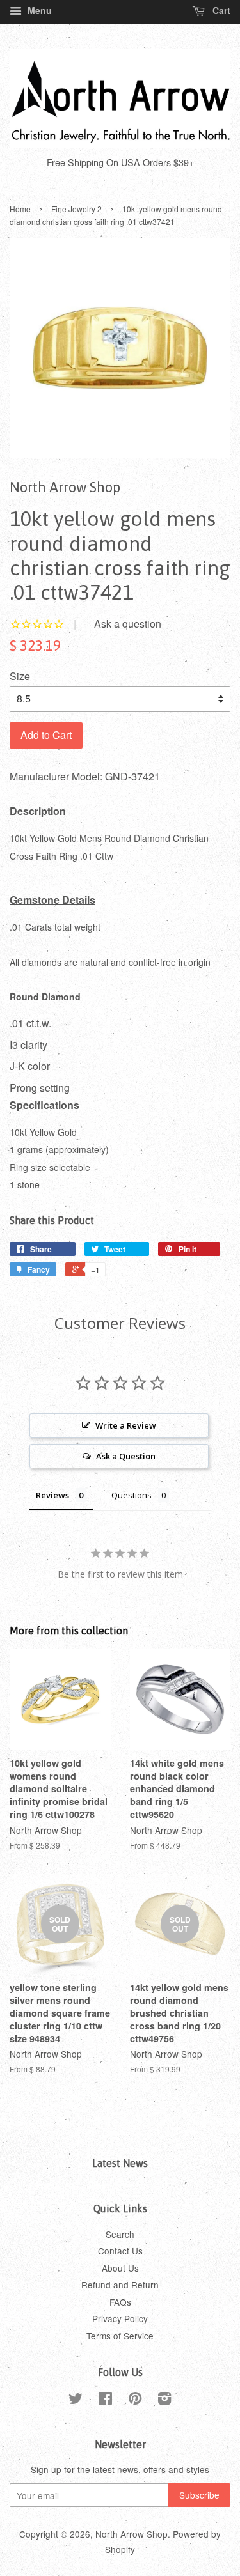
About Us (120, 2268)
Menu (38, 10)
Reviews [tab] (52, 1495)
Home (20, 209)
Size (20, 676)
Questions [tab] (132, 1495)
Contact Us (120, 2251)
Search (120, 2234)
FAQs (120, 2302)
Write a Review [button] (126, 1425)
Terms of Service (120, 2336)
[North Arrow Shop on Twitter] (76, 2400)
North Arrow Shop (132, 2534)
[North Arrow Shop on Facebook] (105, 2400)
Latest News (120, 2163)
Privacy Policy (120, 2318)
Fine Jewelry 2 (76, 209)
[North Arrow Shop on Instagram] (164, 2400)
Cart (220, 10)
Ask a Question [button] (126, 1456)
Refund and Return (120, 2285)
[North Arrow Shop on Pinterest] (135, 2400)
